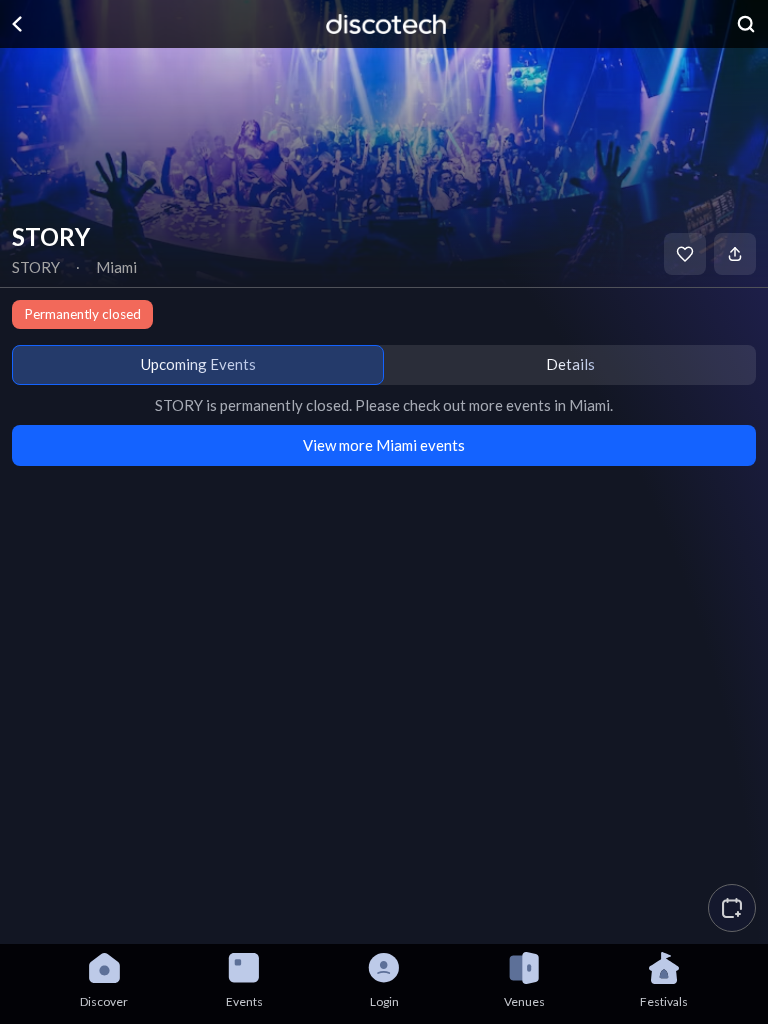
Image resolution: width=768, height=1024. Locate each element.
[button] (732, 908)
